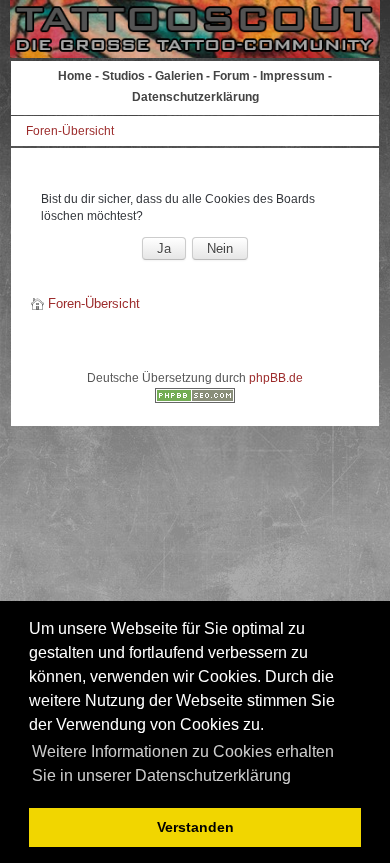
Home (75, 76)
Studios (123, 76)
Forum (231, 76)
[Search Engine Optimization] (195, 399)
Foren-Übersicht (70, 131)
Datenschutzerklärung (195, 97)
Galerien (179, 76)
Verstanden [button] (195, 827)
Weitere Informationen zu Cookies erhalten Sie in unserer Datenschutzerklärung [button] (183, 763)
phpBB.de (276, 378)
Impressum (292, 76)
